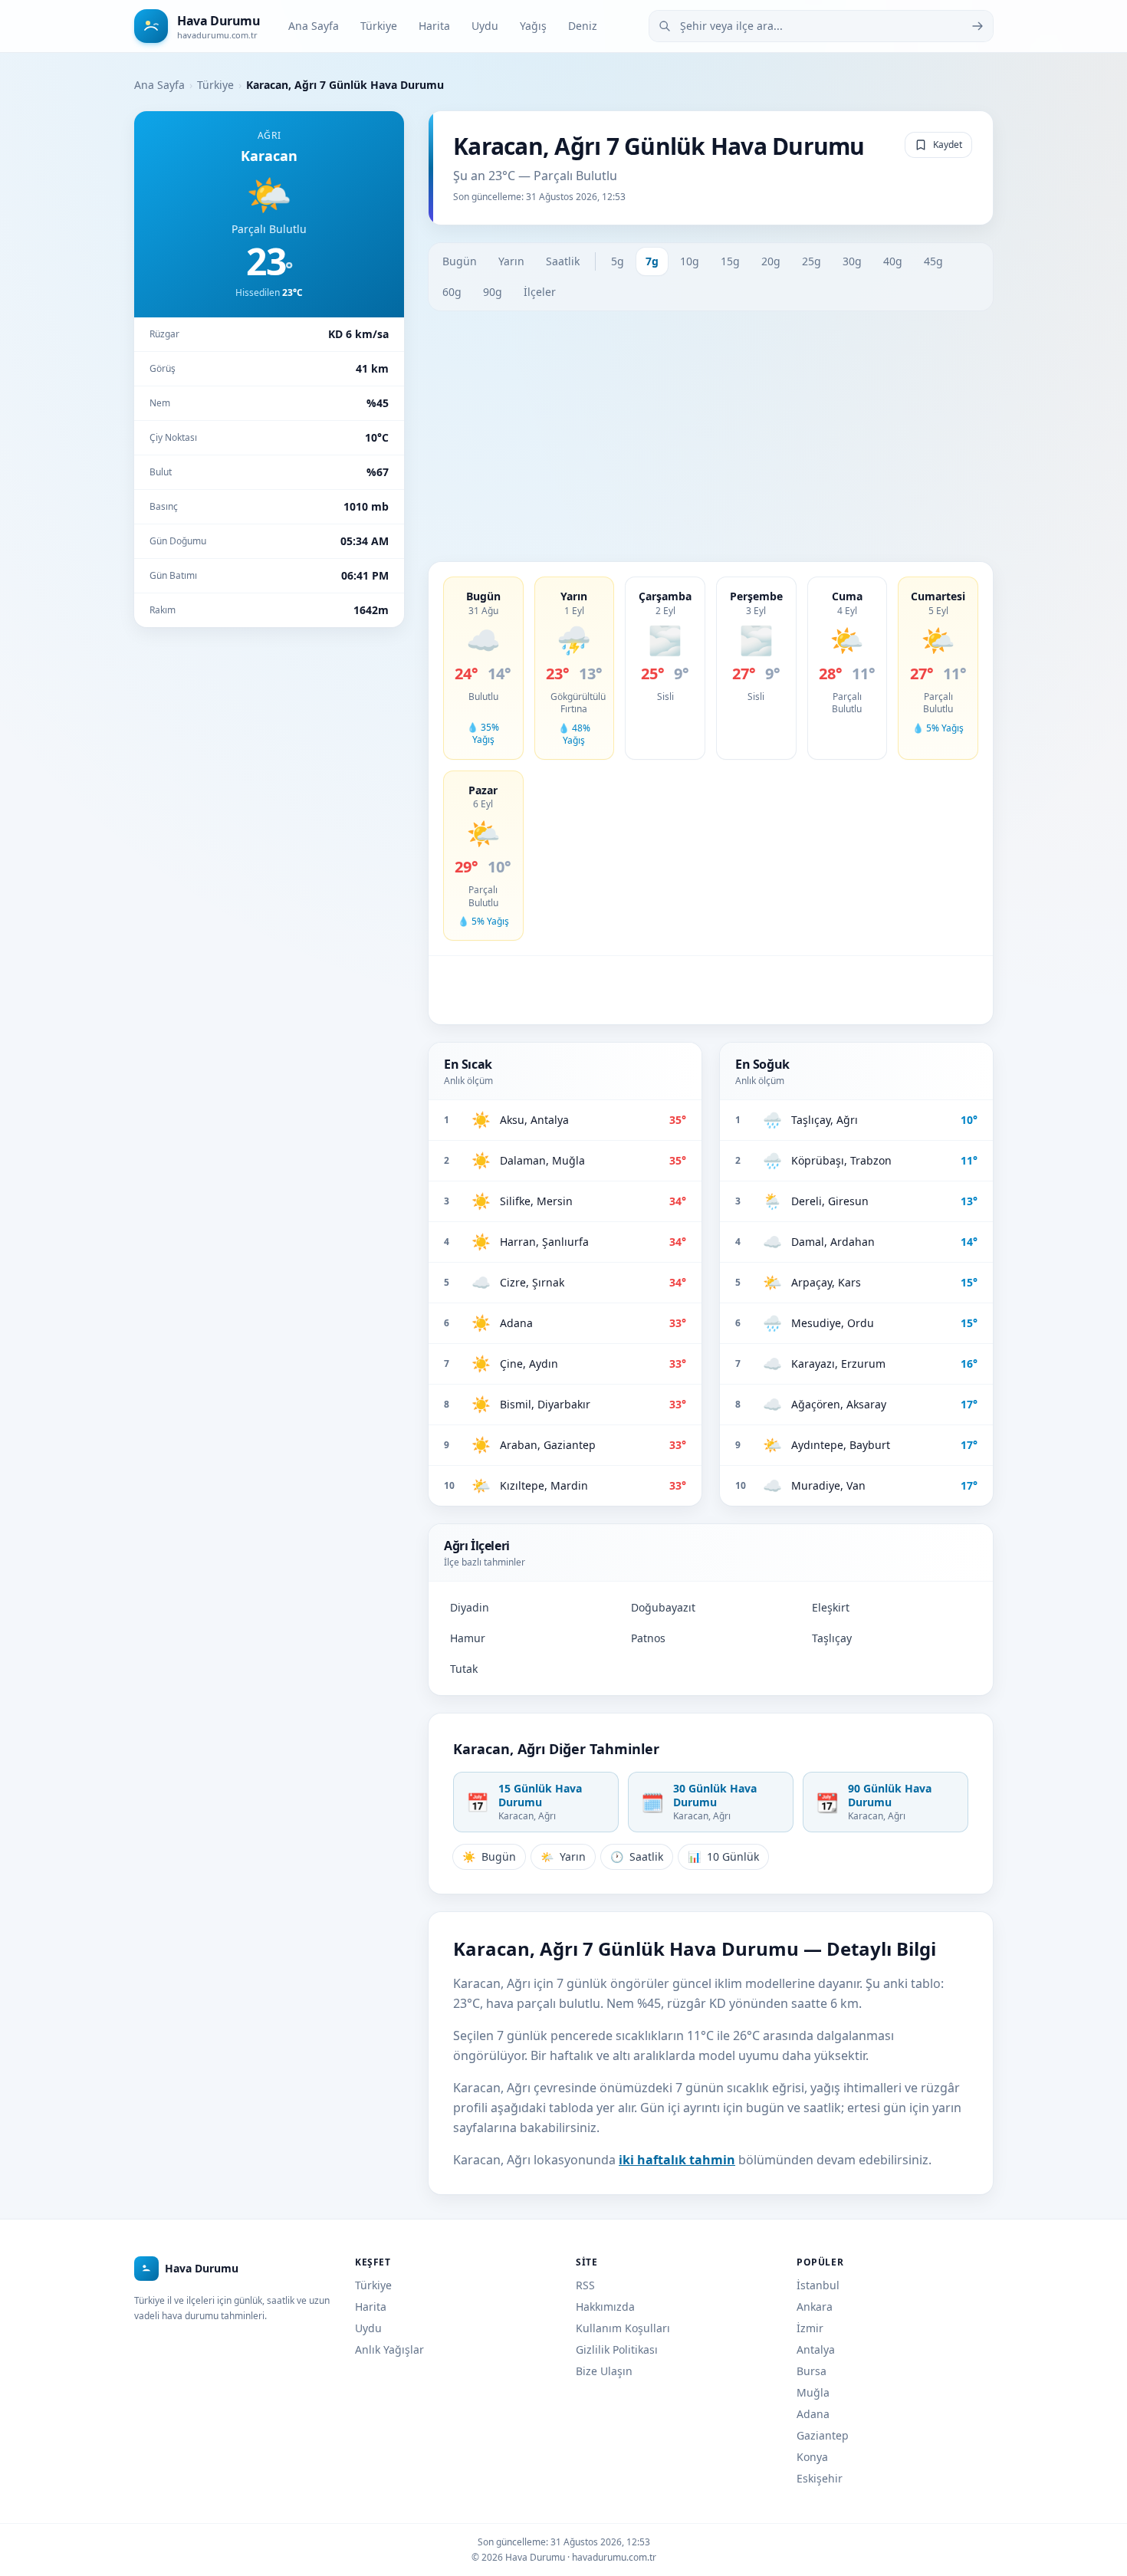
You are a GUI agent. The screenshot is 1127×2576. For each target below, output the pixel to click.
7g (652, 261)
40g (893, 261)
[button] (483, 668)
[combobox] (821, 26)
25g (812, 261)
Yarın (511, 261)
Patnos (648, 1638)
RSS (585, 2285)
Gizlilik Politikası (617, 2349)
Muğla (813, 2392)
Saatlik (563, 261)
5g (618, 261)
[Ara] (978, 26)
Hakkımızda (605, 2307)
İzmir (810, 2328)
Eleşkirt (831, 1607)
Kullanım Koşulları (623, 2328)
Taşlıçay (832, 1638)
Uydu (485, 26)
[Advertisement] (711, 436)
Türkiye (379, 26)
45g (933, 261)
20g (771, 261)
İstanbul (818, 2285)
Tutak (464, 1669)
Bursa (812, 2371)
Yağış (533, 26)
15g (730, 261)
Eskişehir (820, 2478)
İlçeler (540, 292)
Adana (813, 2414)
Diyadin (470, 1607)
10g (690, 261)
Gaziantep (823, 2435)
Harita (434, 26)
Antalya (816, 2349)
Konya (812, 2457)
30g (852, 261)
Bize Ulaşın (604, 2371)
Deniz (583, 26)
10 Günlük (723, 1856)
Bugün (460, 261)
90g (493, 292)
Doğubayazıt (663, 1607)
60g (452, 292)
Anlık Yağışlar (389, 2349)
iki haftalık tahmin (677, 2160)
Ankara (815, 2307)
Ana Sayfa (314, 26)
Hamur (468, 1638)
